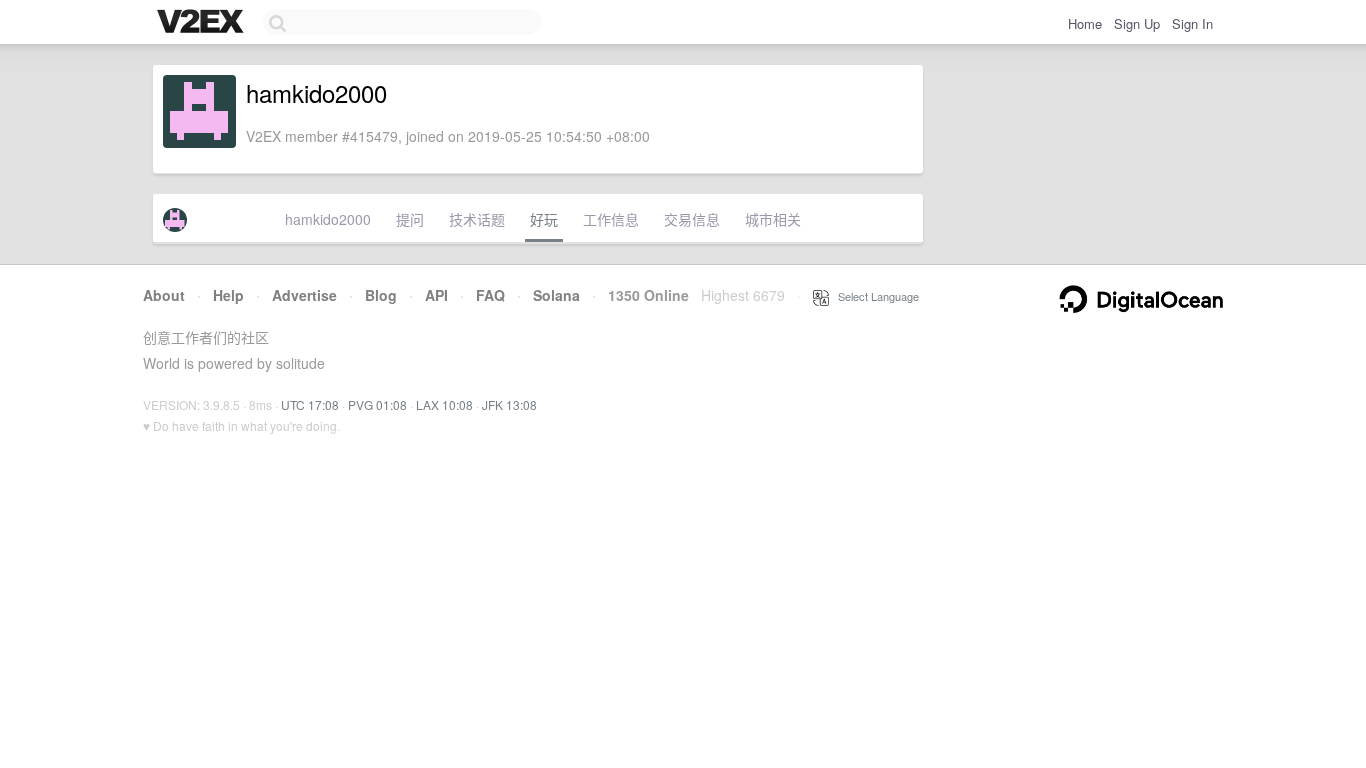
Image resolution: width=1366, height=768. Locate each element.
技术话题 (477, 219)
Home (1085, 23)
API (436, 295)
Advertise (304, 295)
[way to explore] (203, 23)
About (164, 295)
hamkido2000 (328, 219)
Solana (556, 295)
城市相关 (773, 219)
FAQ (490, 295)
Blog (381, 295)
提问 (410, 219)
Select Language (874, 296)
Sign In (1192, 23)
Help (228, 295)
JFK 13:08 (509, 404)
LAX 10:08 (444, 404)
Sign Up (1137, 23)
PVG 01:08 (377, 404)
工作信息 (611, 219)
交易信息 (692, 219)
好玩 (544, 219)
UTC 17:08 (310, 404)
